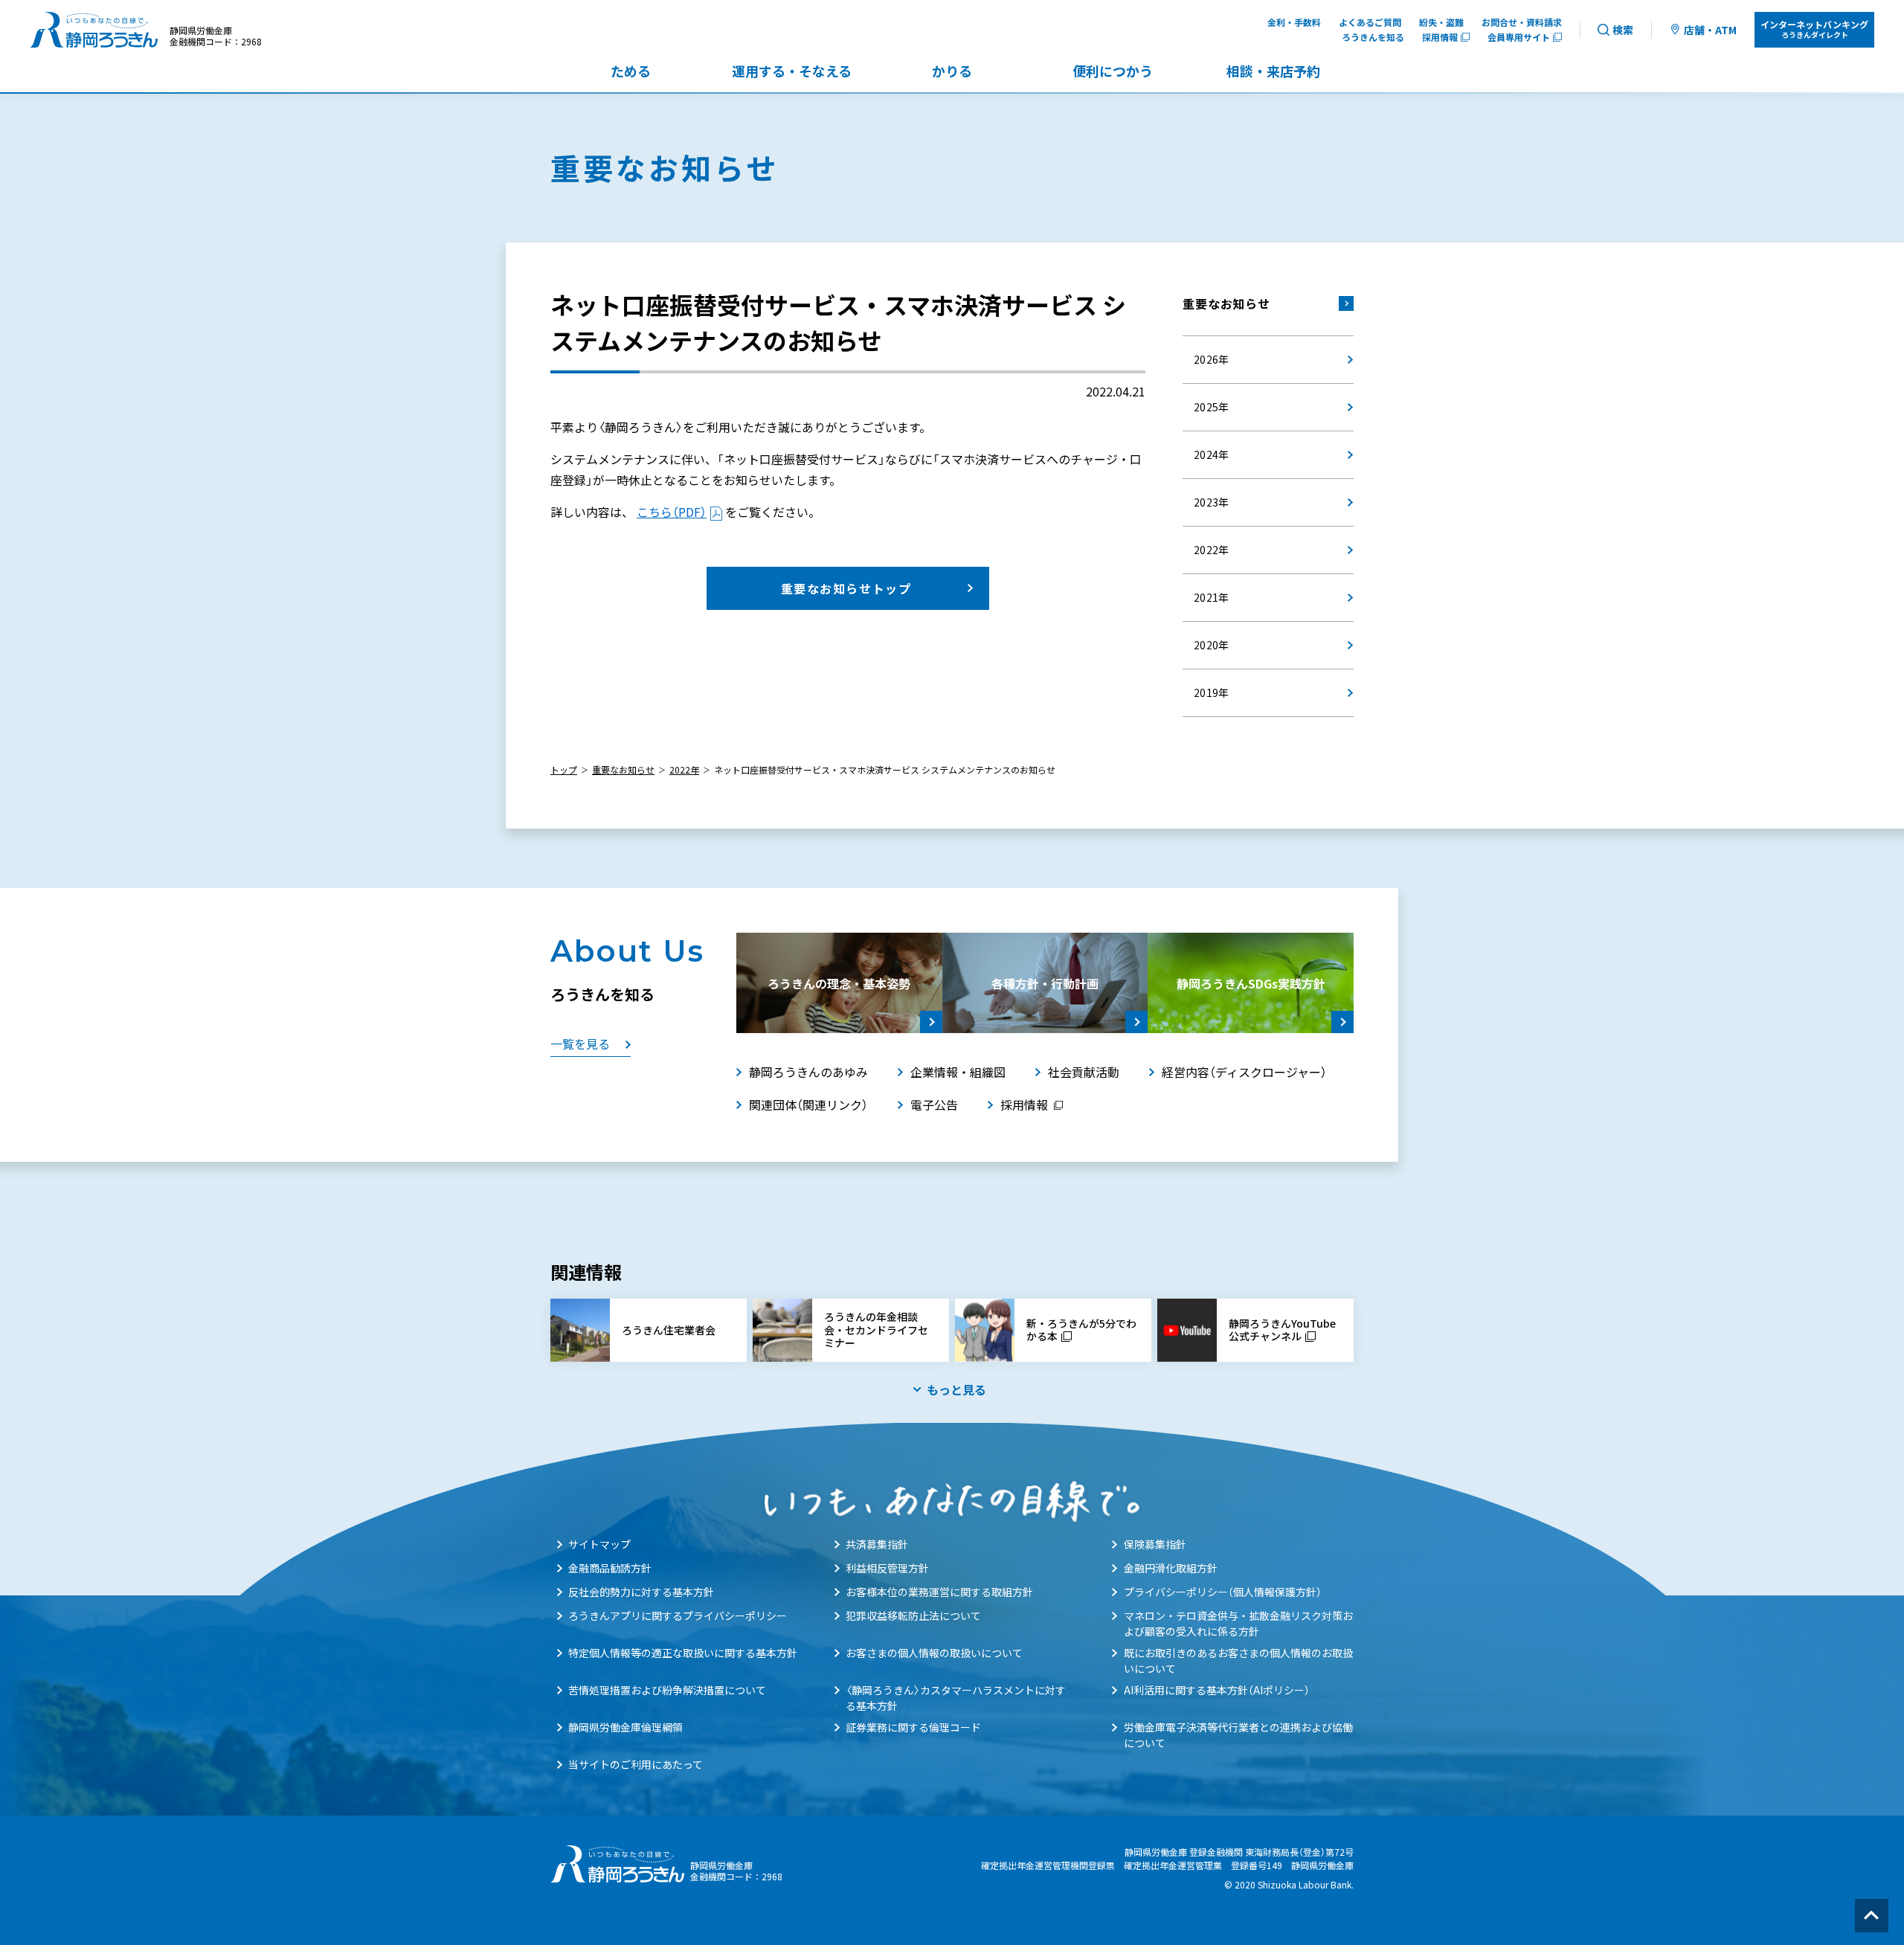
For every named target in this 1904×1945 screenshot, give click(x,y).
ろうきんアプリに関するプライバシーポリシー (678, 1616)
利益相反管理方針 (887, 1568)
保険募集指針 (1155, 1544)
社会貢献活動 (1084, 1072)
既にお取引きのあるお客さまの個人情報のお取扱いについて (1238, 1661)
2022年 (684, 770)
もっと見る (956, 1389)
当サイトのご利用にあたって (636, 1764)
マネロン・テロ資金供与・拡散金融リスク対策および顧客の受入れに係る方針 (1238, 1623)
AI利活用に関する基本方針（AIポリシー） (1217, 1690)
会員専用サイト (1519, 37)
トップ (564, 770)
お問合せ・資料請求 (1522, 22)
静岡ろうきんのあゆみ (808, 1072)
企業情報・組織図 (958, 1072)
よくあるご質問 (1370, 22)
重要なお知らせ (1226, 303)
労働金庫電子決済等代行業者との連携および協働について (1238, 1735)
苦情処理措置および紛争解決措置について (667, 1690)
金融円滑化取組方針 (1171, 1568)
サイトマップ (599, 1544)
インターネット (1814, 29)
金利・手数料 (1294, 22)
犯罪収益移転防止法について (913, 1616)
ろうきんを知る (1373, 37)
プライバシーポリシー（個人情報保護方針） (1223, 1592)
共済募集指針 (877, 1544)
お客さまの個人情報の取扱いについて (934, 1653)
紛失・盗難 (1441, 22)
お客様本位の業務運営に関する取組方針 (939, 1592)
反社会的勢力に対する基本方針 (641, 1592)
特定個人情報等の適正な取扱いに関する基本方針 (683, 1653)
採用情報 (1440, 37)
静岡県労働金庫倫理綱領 (625, 1727)
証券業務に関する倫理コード (913, 1727)
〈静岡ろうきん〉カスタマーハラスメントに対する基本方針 (956, 1698)
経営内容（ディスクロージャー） (1244, 1072)
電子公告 (934, 1105)
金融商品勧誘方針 (610, 1568)
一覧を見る (580, 1044)
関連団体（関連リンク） (808, 1105)
